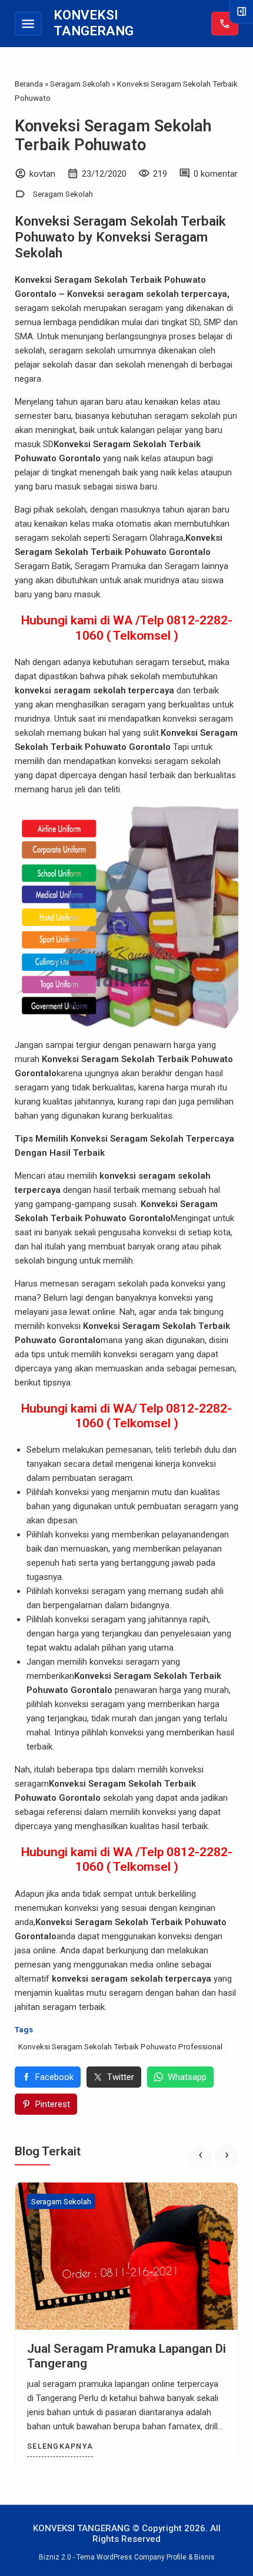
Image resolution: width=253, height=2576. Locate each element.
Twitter (121, 2077)
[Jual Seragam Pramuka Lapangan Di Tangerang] (126, 2256)
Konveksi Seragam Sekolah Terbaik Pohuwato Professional (120, 2046)
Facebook (54, 2077)
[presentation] (200, 2157)
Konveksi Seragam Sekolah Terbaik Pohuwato (113, 135)
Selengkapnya (60, 2446)
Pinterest (53, 2104)
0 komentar (216, 174)
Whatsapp (187, 2077)
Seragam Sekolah (63, 194)
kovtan (42, 174)
